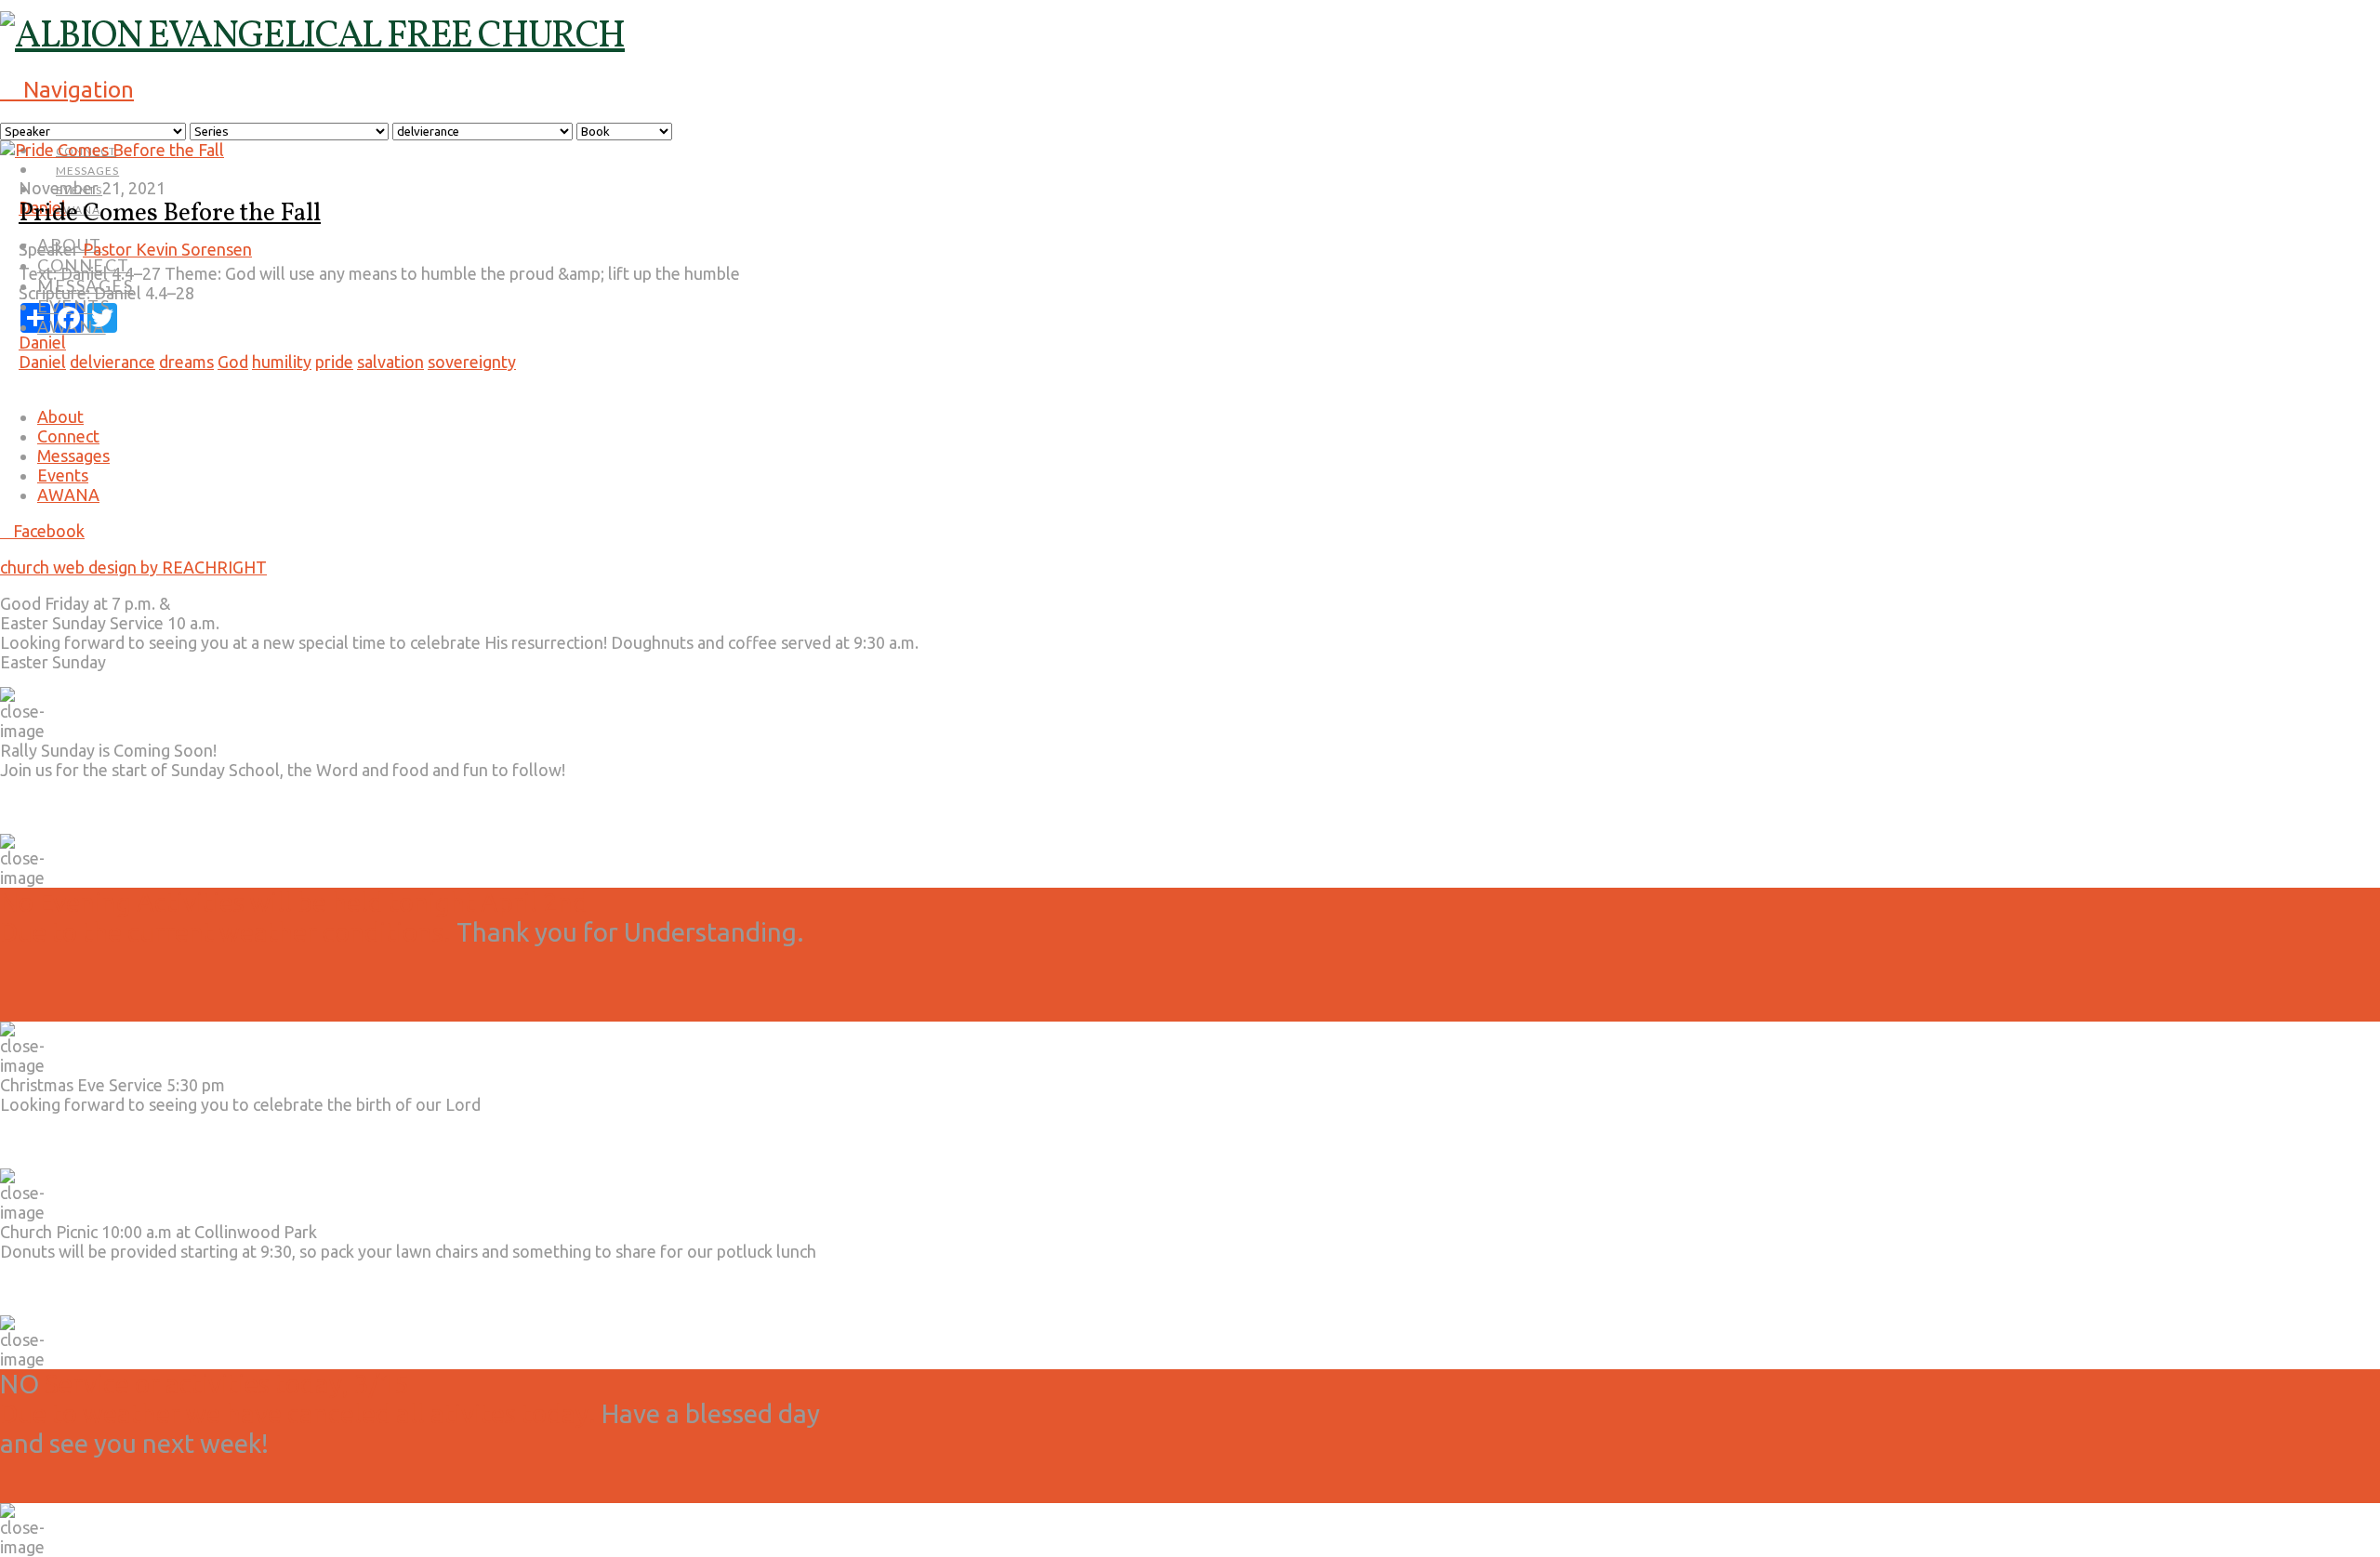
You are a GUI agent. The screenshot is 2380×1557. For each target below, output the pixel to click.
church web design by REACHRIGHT (133, 567)
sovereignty (472, 362)
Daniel (42, 342)
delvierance (112, 362)
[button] (67, 90)
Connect (68, 436)
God (233, 362)
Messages (73, 455)
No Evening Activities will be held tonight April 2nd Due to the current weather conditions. (294, 917)
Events (63, 475)
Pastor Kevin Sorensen (167, 249)
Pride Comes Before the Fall (170, 214)
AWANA (68, 495)
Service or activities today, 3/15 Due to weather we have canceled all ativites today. (298, 1399)
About (60, 416)
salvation (390, 362)
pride (334, 362)
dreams (186, 362)
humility (282, 362)
